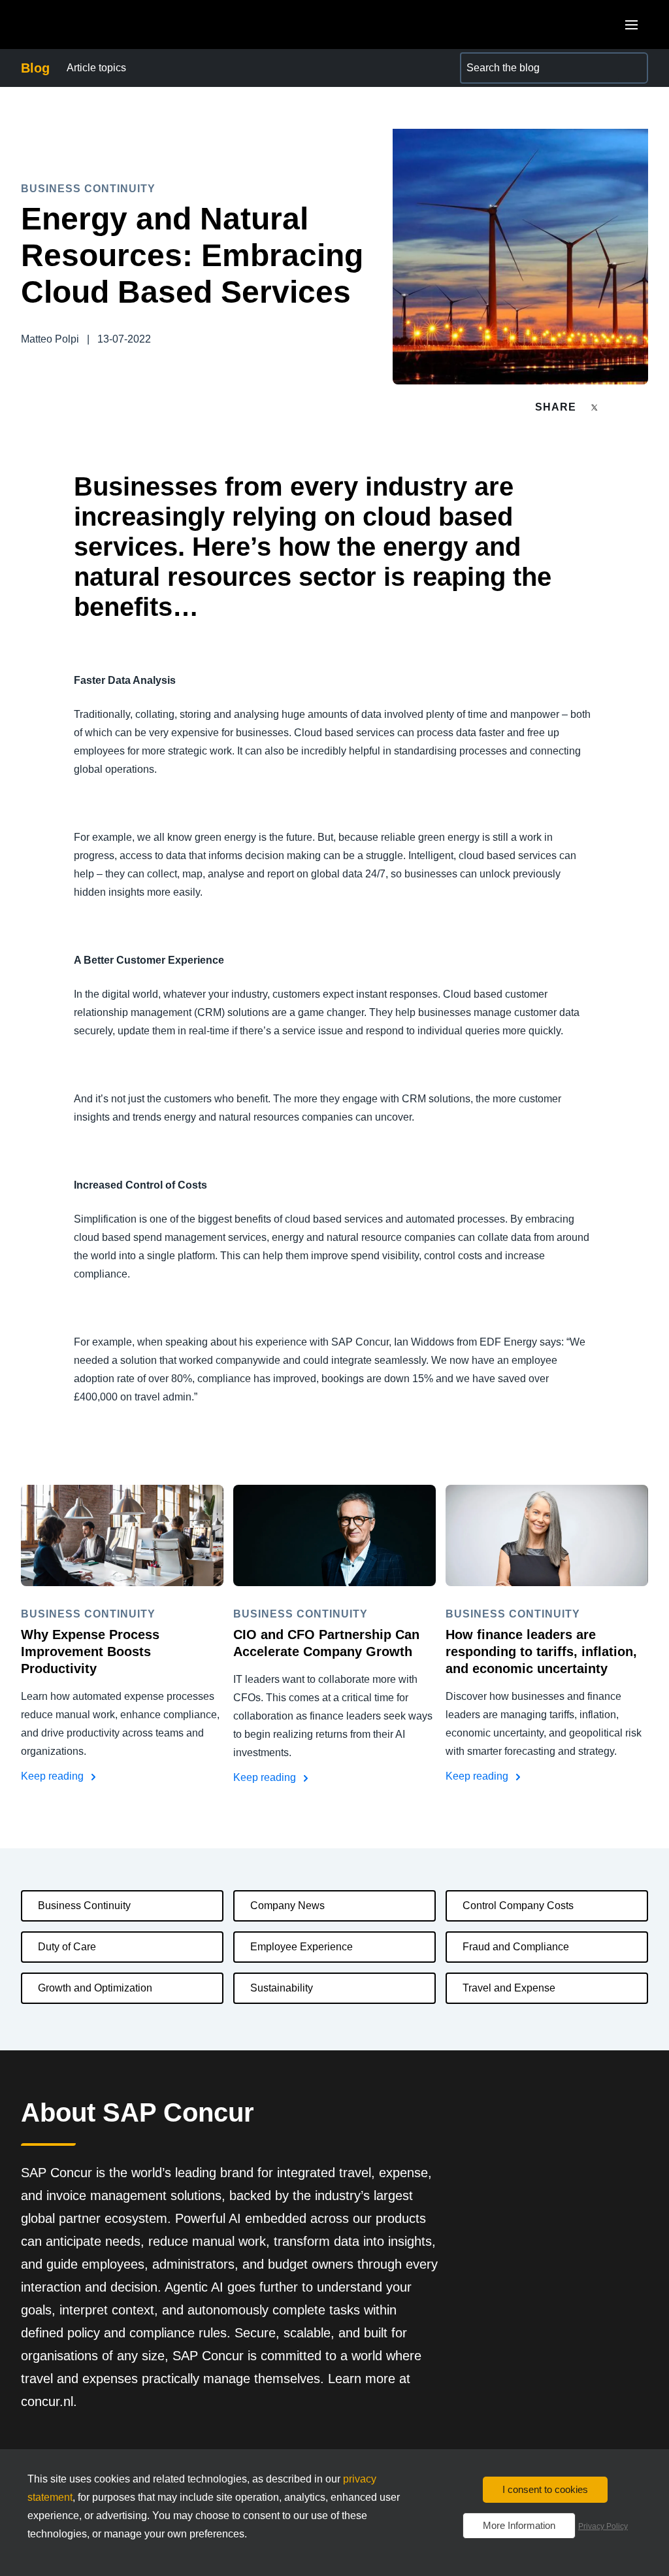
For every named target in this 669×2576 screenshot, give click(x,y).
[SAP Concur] (81, 25)
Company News (287, 1906)
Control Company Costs (518, 1906)
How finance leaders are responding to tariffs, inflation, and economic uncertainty (541, 1652)
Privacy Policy (603, 2526)
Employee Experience (302, 1947)
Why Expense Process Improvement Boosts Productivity (90, 1652)
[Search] (632, 68)
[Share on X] (596, 406)
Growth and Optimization (95, 1988)
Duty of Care (67, 1947)
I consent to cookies (545, 2489)
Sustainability (282, 1988)
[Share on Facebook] (619, 407)
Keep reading (54, 1776)
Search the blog (497, 60)
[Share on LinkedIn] (643, 407)
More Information (519, 2525)
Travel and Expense (509, 1988)
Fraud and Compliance (516, 1947)
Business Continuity (84, 1906)
